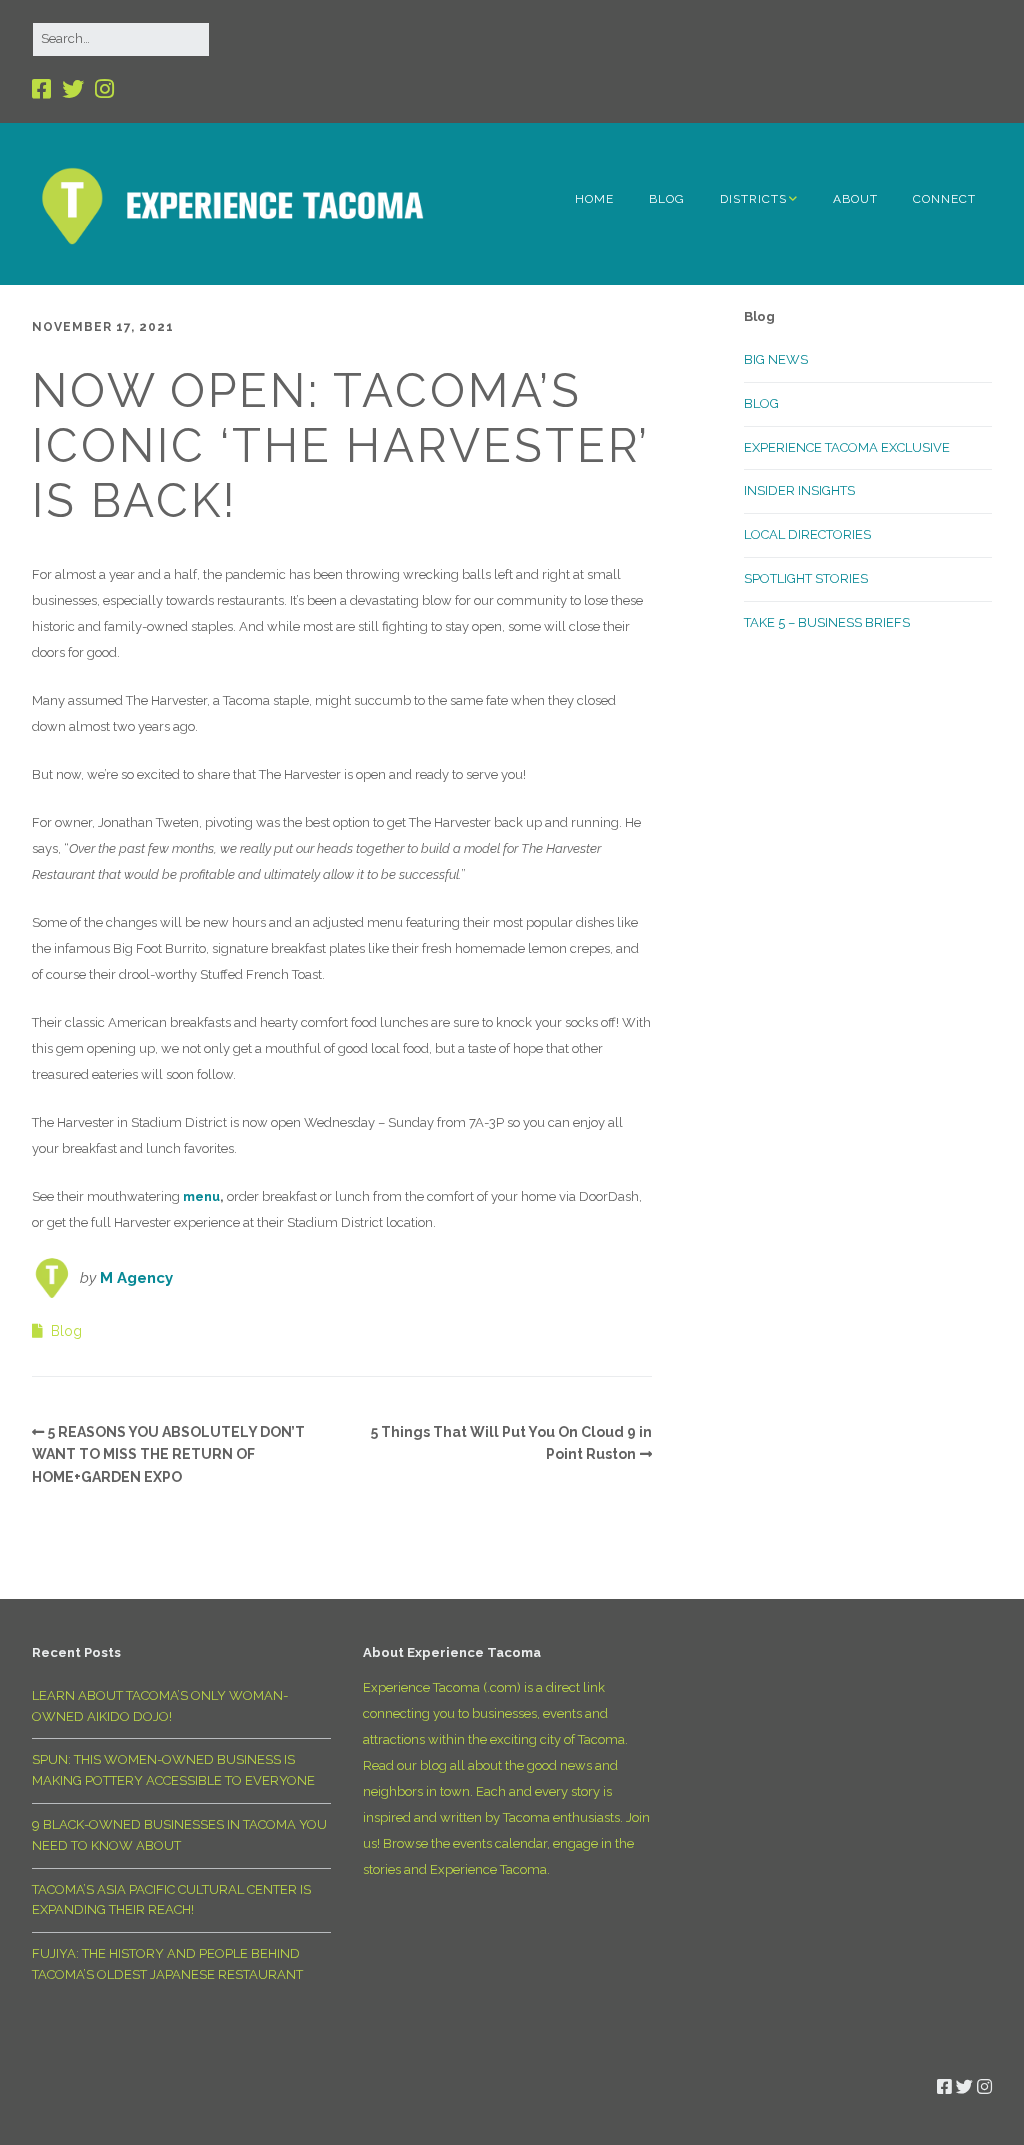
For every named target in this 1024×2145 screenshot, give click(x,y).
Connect (944, 199)
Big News (776, 359)
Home (594, 199)
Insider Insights (799, 490)
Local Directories (807, 534)
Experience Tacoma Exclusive (847, 447)
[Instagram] (104, 89)
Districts (753, 199)
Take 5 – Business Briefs (827, 622)
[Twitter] (73, 89)
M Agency (136, 1278)
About (855, 199)
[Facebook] (43, 89)
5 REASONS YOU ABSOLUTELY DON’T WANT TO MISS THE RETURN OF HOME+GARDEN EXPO (168, 1455)
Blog (667, 199)
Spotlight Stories (806, 578)
